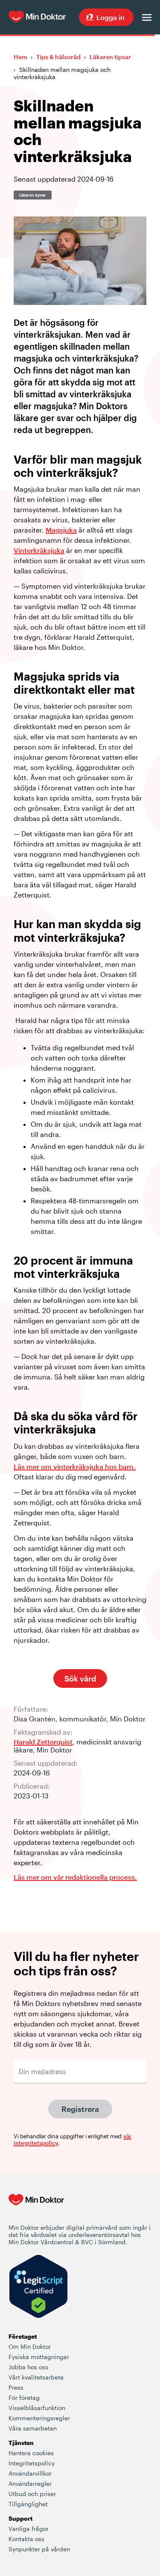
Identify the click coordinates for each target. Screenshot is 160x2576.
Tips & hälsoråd (58, 57)
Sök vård (80, 1678)
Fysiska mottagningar (39, 2357)
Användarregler (30, 2483)
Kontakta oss (26, 2539)
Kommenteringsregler (39, 2418)
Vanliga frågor (29, 2529)
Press (16, 2387)
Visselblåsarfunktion (37, 2408)
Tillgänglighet (28, 2504)
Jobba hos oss (28, 2367)
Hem (20, 57)
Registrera (80, 2109)
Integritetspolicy (32, 2463)
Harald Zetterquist (43, 1742)
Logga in (111, 17)
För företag (24, 2398)
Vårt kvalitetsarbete (36, 2377)
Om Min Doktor (30, 2347)
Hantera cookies (31, 2453)
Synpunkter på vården (39, 2549)
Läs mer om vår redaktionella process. (75, 1877)
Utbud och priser (32, 2494)
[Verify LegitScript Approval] (38, 2287)
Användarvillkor (30, 2473)
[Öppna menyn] (147, 17)
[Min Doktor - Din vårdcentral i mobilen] (36, 2208)
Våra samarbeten (33, 2428)
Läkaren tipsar (110, 57)
